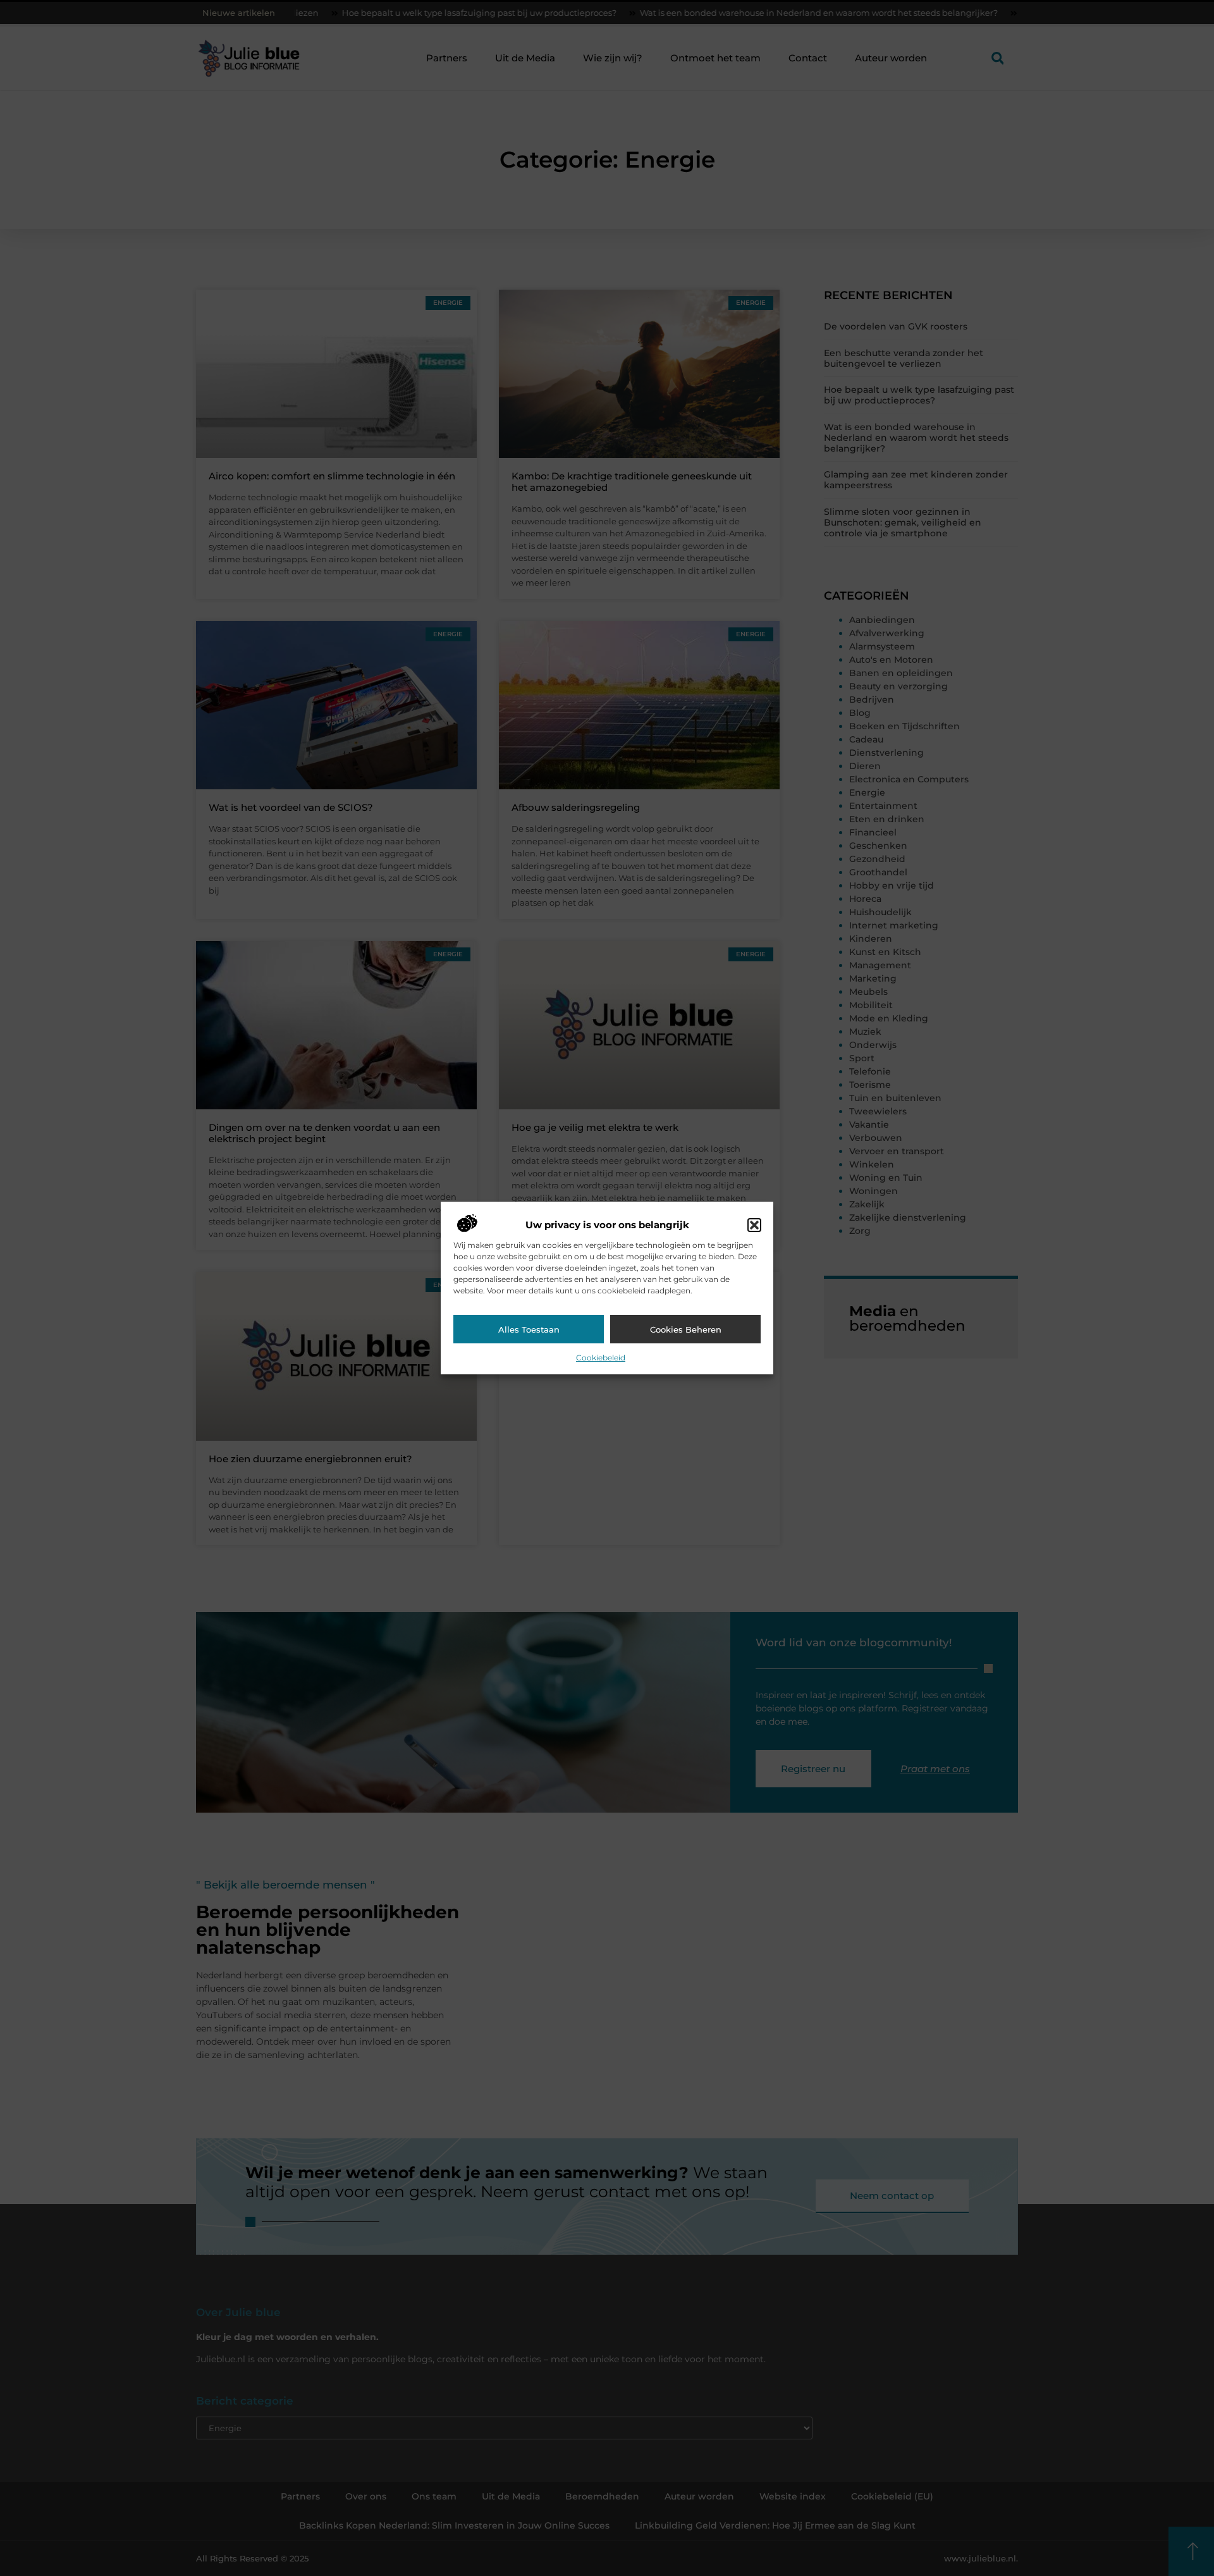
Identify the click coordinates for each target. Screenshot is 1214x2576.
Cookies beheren (686, 1329)
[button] (754, 1225)
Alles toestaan (529, 1329)
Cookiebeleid (601, 1358)
